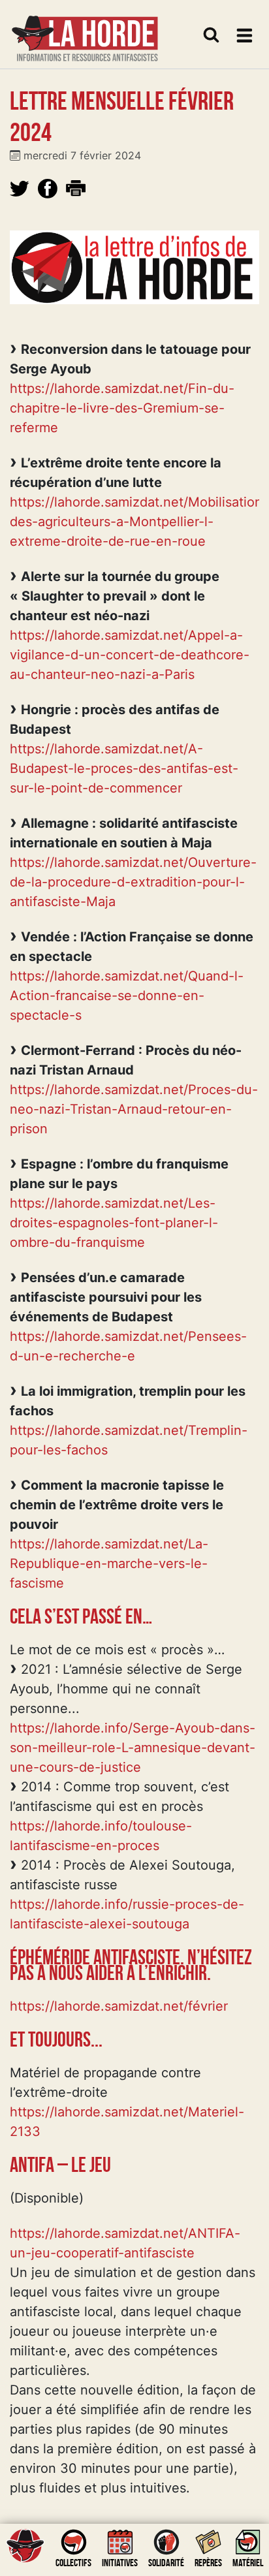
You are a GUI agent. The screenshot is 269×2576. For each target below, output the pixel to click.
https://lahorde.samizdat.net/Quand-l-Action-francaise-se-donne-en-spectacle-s (127, 996)
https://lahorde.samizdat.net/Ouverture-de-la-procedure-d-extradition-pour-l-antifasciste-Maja (133, 882)
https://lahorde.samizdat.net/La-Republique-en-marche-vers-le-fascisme (109, 1563)
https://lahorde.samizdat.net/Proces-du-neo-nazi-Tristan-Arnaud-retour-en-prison (134, 1109)
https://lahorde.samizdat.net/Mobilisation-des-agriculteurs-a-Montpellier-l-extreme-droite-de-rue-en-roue (139, 522)
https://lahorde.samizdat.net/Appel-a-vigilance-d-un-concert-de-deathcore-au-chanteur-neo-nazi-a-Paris (130, 655)
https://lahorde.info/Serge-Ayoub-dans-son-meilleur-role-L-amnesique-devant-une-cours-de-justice (133, 1748)
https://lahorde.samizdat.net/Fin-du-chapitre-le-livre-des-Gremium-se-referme (122, 408)
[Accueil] (85, 30)
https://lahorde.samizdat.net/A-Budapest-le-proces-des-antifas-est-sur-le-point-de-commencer (124, 768)
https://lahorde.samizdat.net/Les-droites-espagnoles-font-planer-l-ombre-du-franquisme (114, 1223)
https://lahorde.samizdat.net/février (119, 2006)
